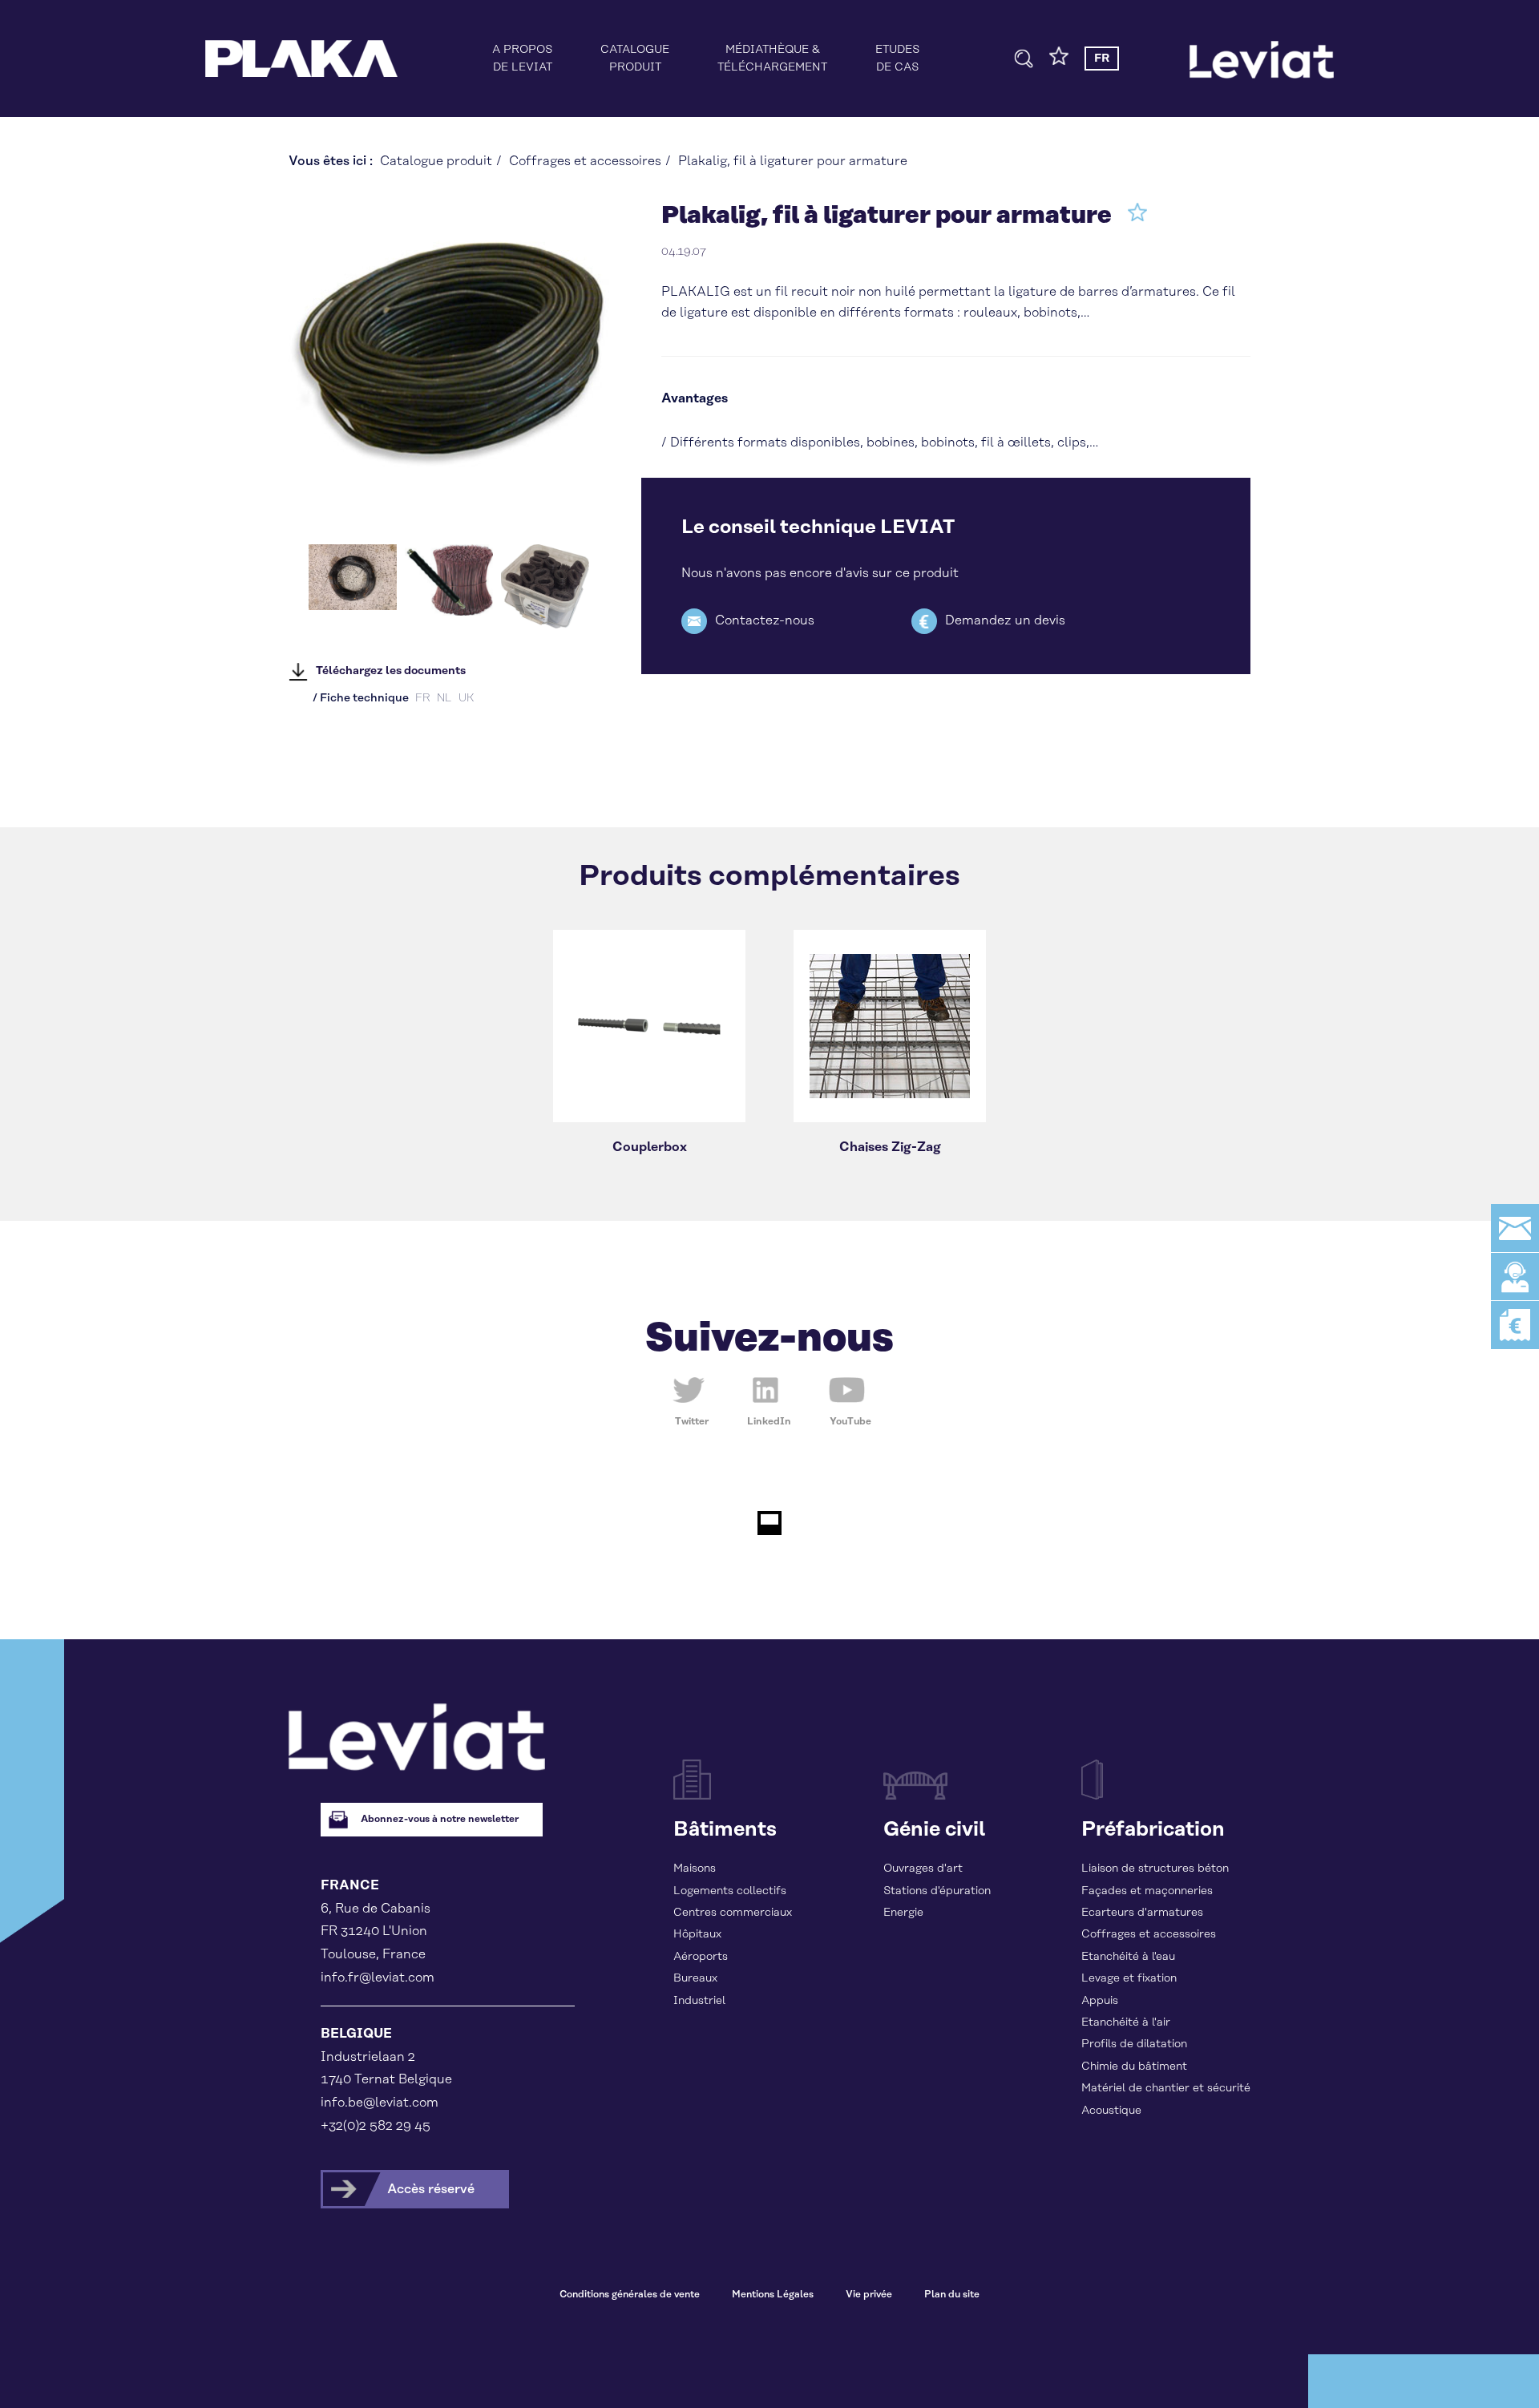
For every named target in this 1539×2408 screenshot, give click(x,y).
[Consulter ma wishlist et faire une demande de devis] (1059, 62)
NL (444, 698)
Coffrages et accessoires (585, 161)
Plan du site (952, 2295)
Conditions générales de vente (630, 2295)
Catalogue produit (436, 161)
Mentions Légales (773, 2295)
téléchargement (772, 59)
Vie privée (869, 2295)
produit (635, 59)
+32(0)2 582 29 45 (376, 2126)
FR (423, 698)
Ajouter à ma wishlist (1137, 212)
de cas (897, 59)
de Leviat (522, 59)
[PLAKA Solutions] (301, 59)
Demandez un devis (1005, 620)
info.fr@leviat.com (378, 1978)
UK (466, 698)
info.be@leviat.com (380, 2103)
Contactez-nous (765, 620)
